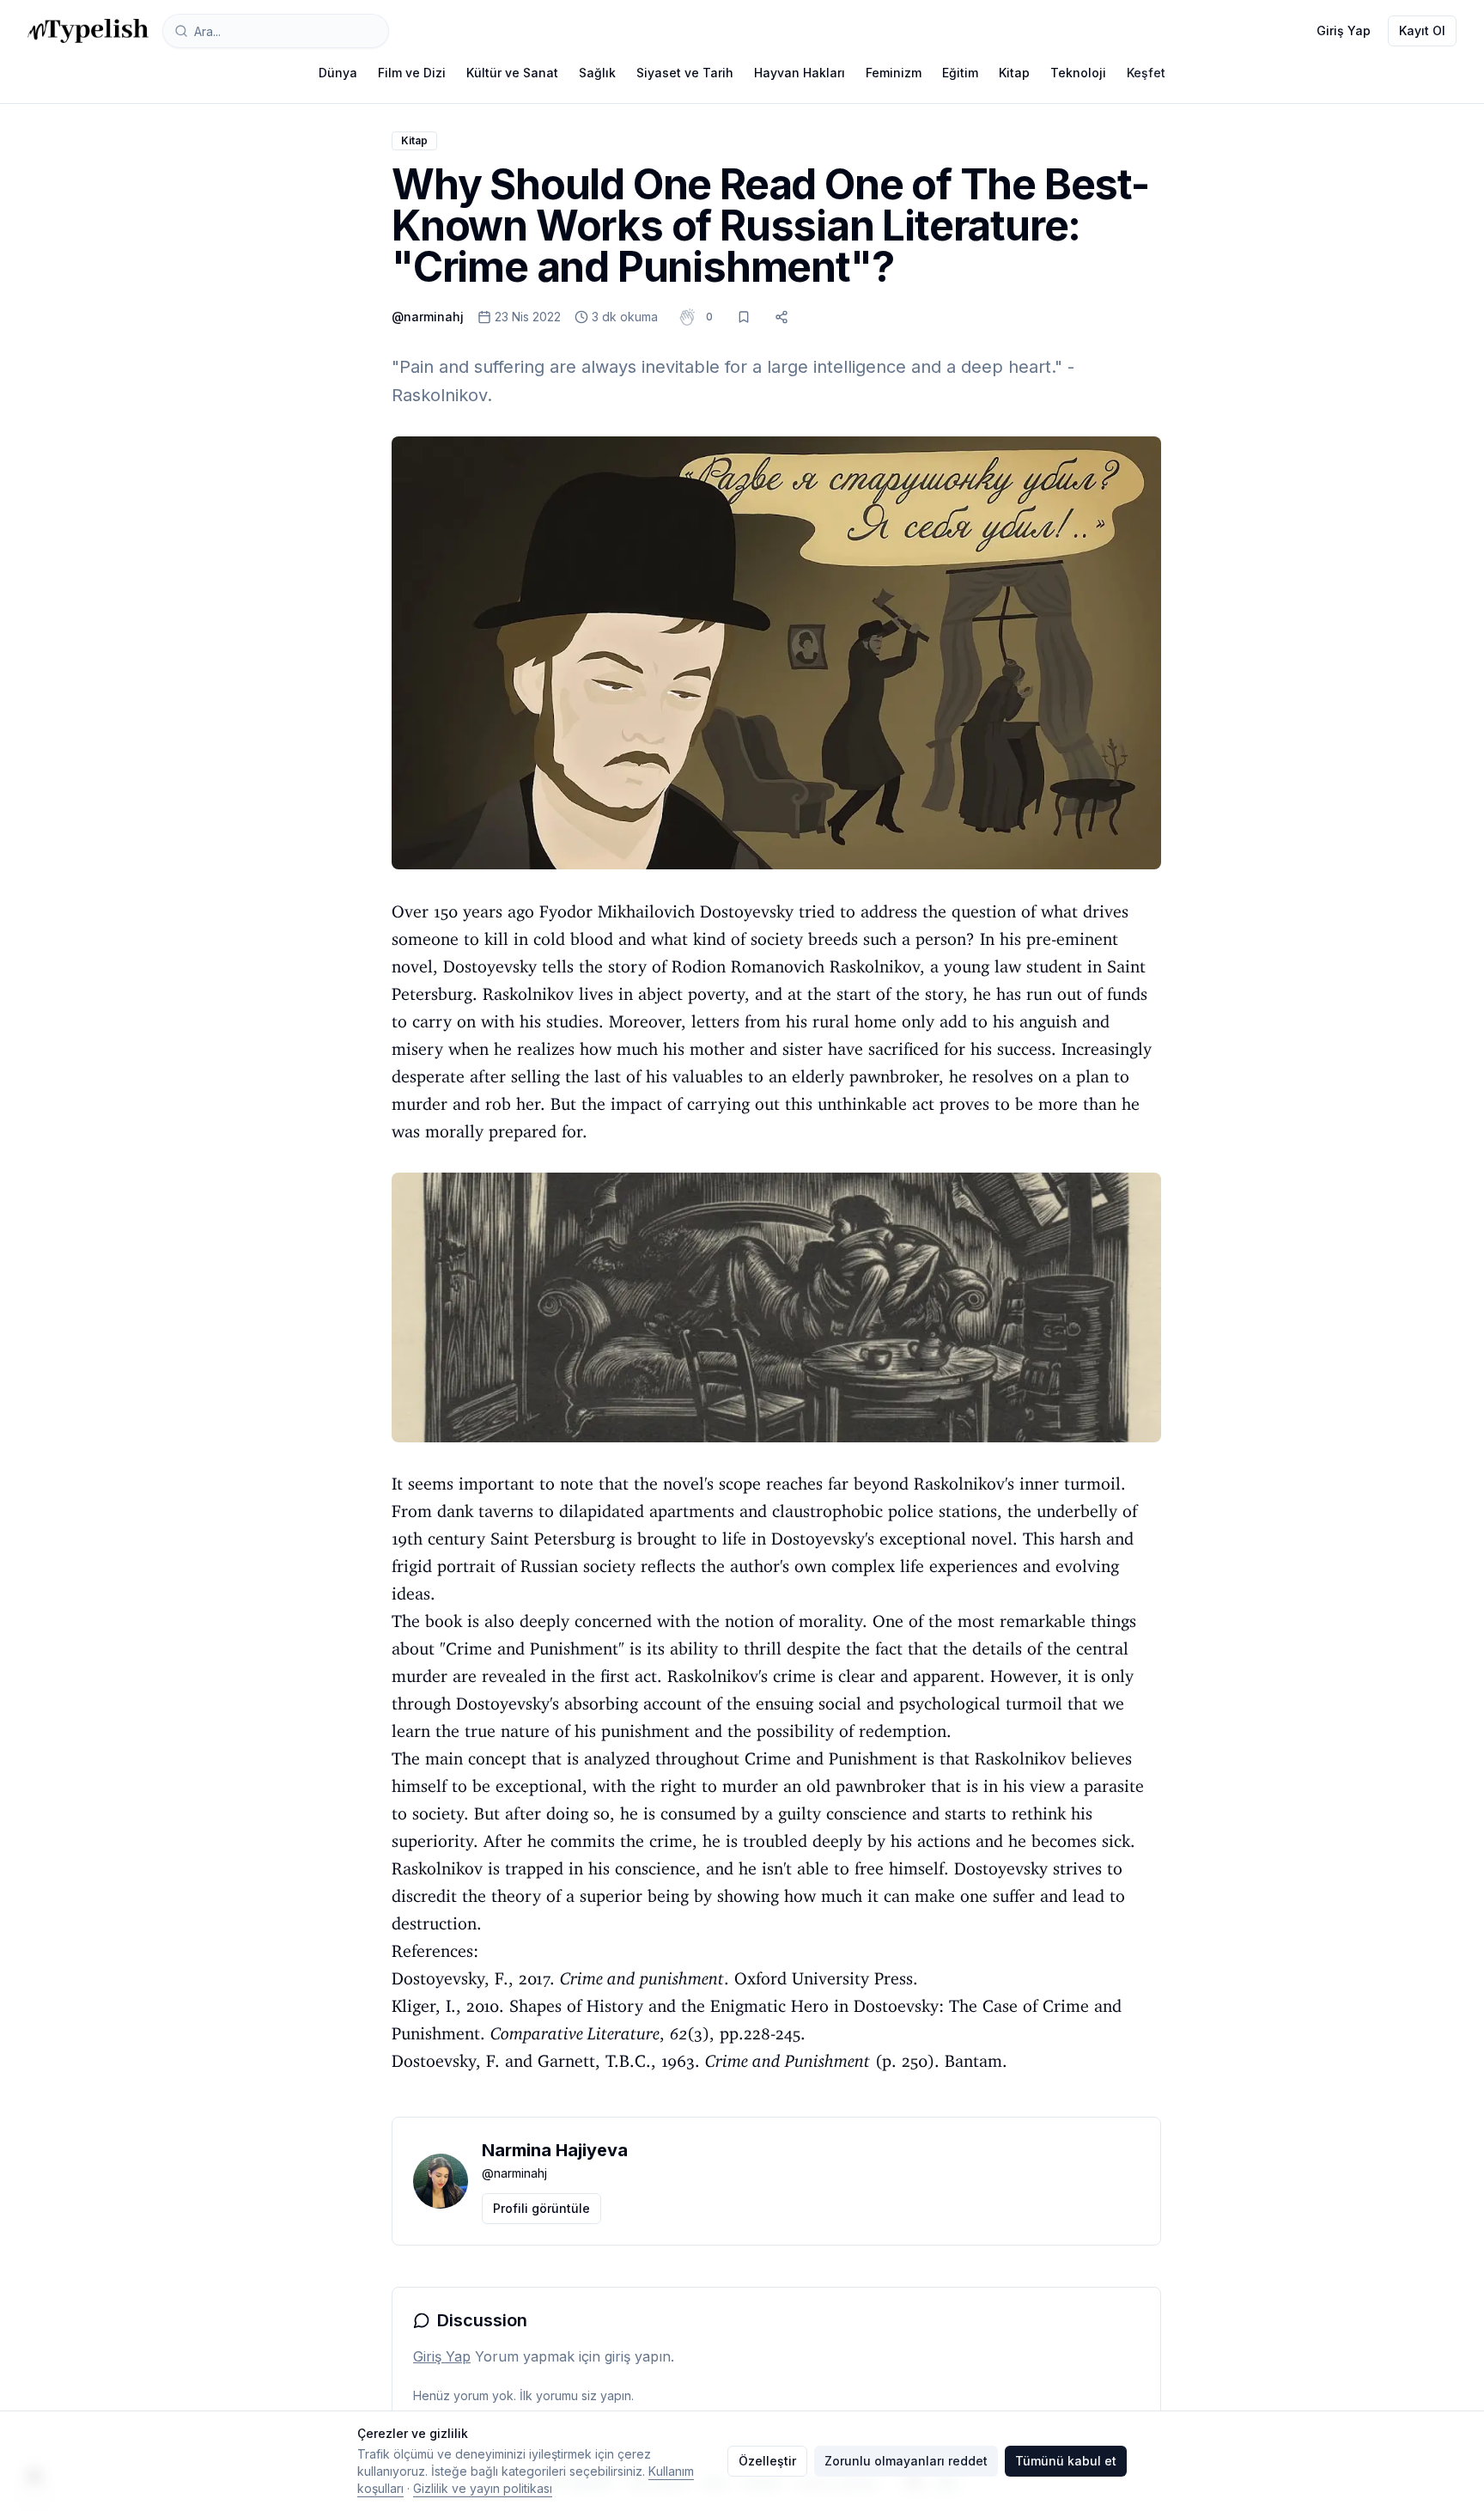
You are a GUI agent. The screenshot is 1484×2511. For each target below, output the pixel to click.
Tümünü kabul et (1066, 2461)
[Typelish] (88, 31)
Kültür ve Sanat (512, 73)
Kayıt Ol (1422, 30)
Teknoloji (1078, 73)
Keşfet (1146, 73)
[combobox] (276, 31)
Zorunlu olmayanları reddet (906, 2461)
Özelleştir (767, 2461)
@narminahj (428, 317)
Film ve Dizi (412, 73)
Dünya (338, 73)
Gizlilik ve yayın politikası (483, 2488)
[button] (709, 317)
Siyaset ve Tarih (685, 73)
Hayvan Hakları (800, 73)
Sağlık (597, 73)
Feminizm (894, 73)
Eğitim (960, 73)
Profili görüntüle (541, 2208)
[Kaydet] (744, 317)
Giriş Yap (1344, 30)
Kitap (1014, 73)
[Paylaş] (782, 317)
